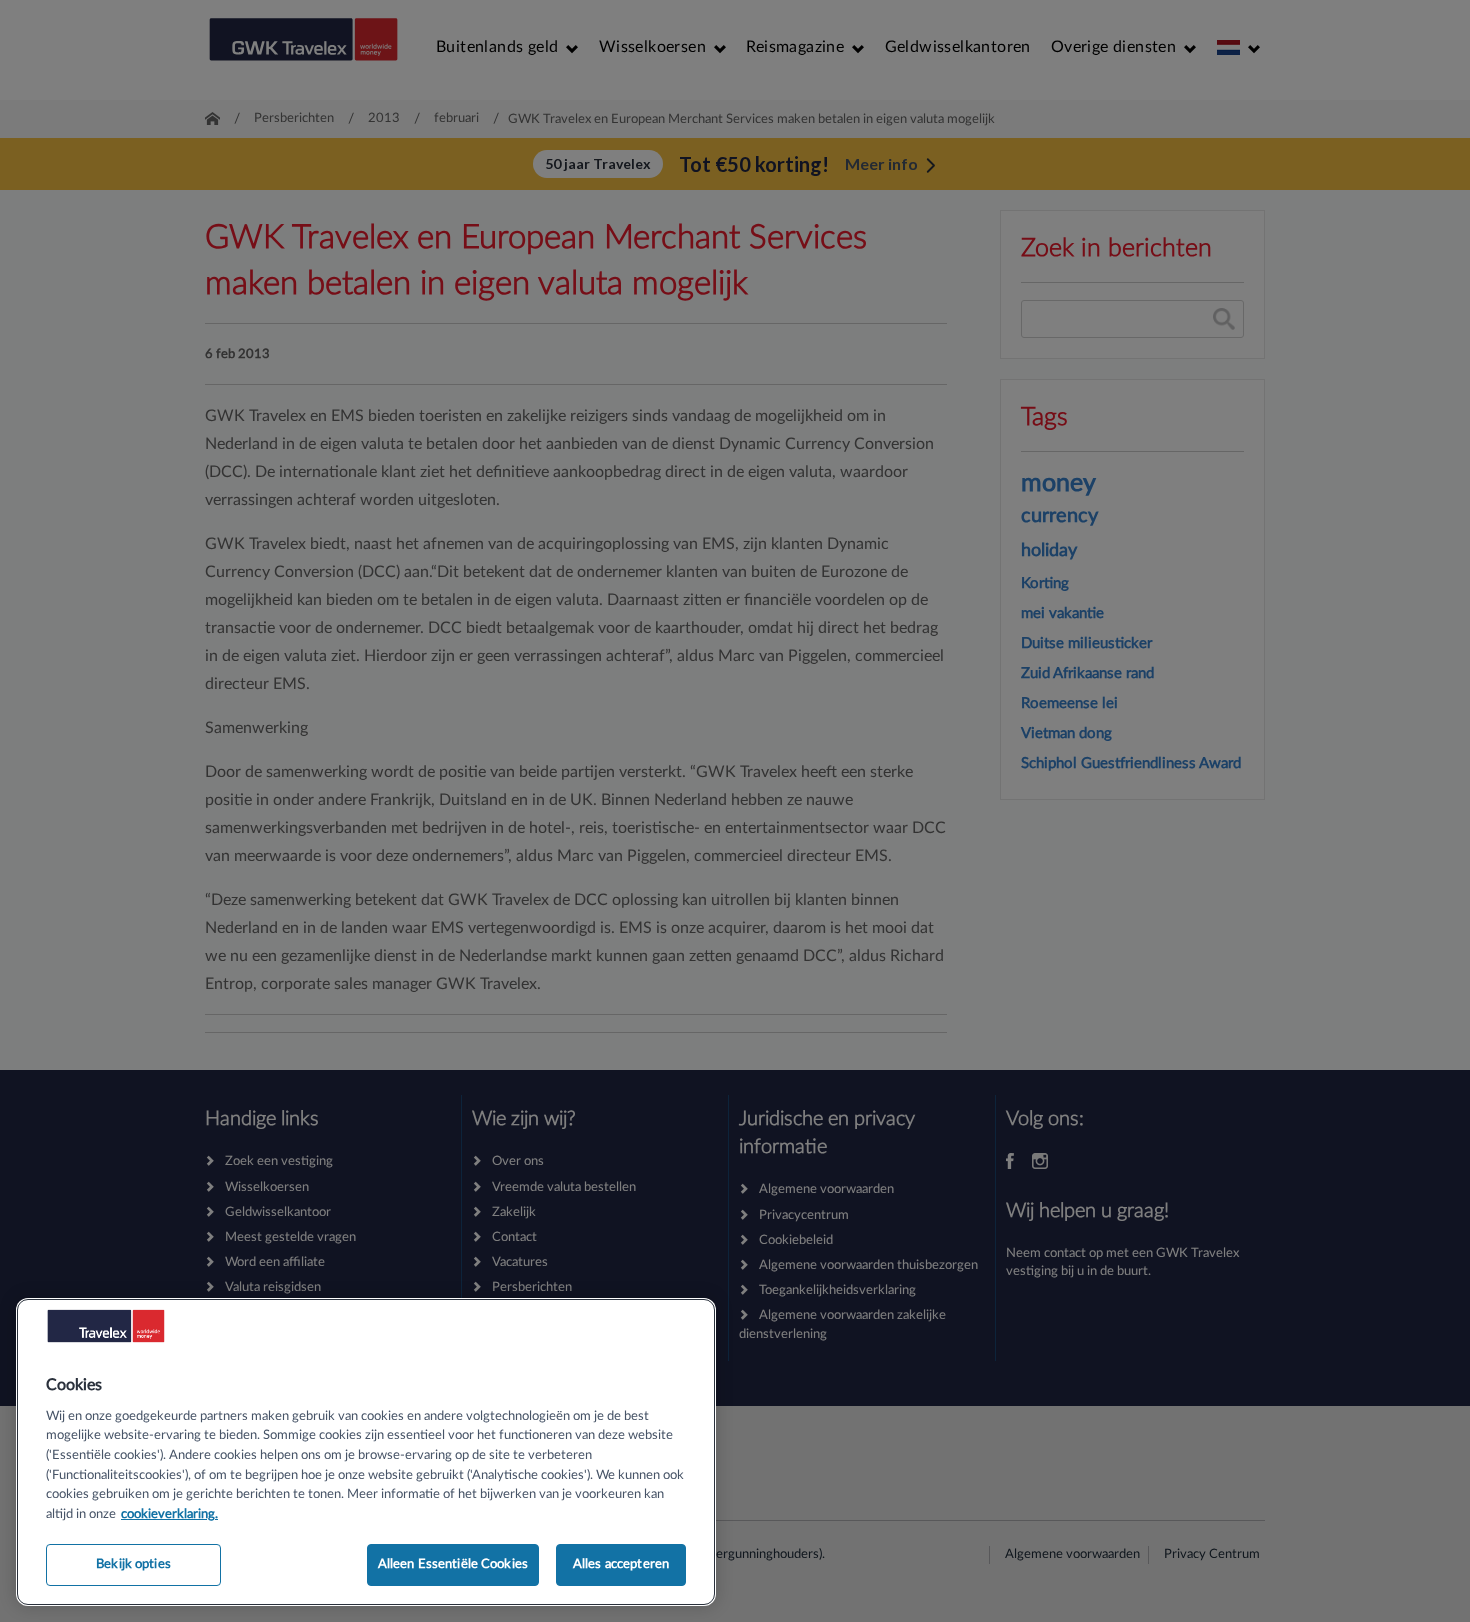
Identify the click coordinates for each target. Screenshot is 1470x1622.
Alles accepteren (621, 1564)
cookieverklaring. (169, 1514)
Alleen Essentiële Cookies (453, 1564)
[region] (366, 1452)
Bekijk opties (133, 1564)
